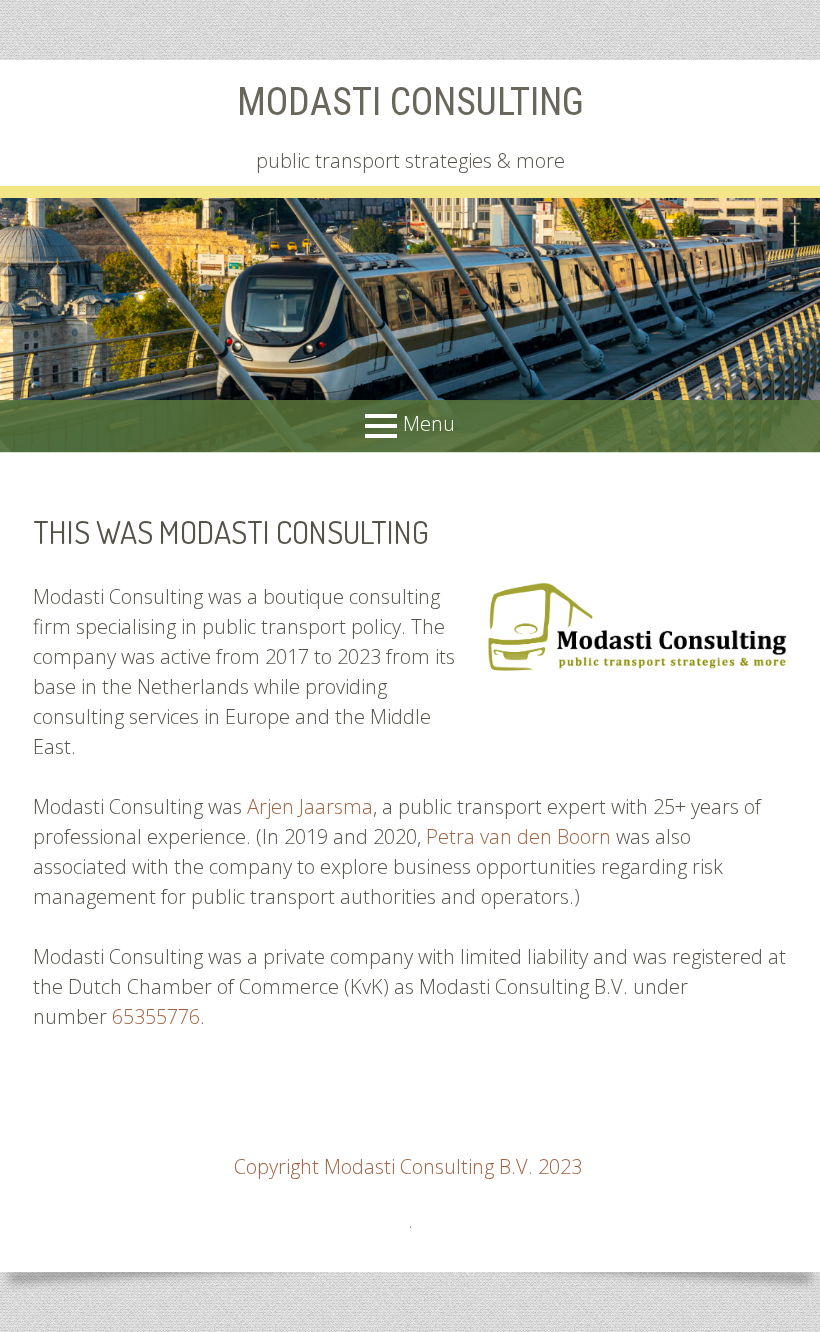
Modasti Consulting (410, 102)
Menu (429, 424)
